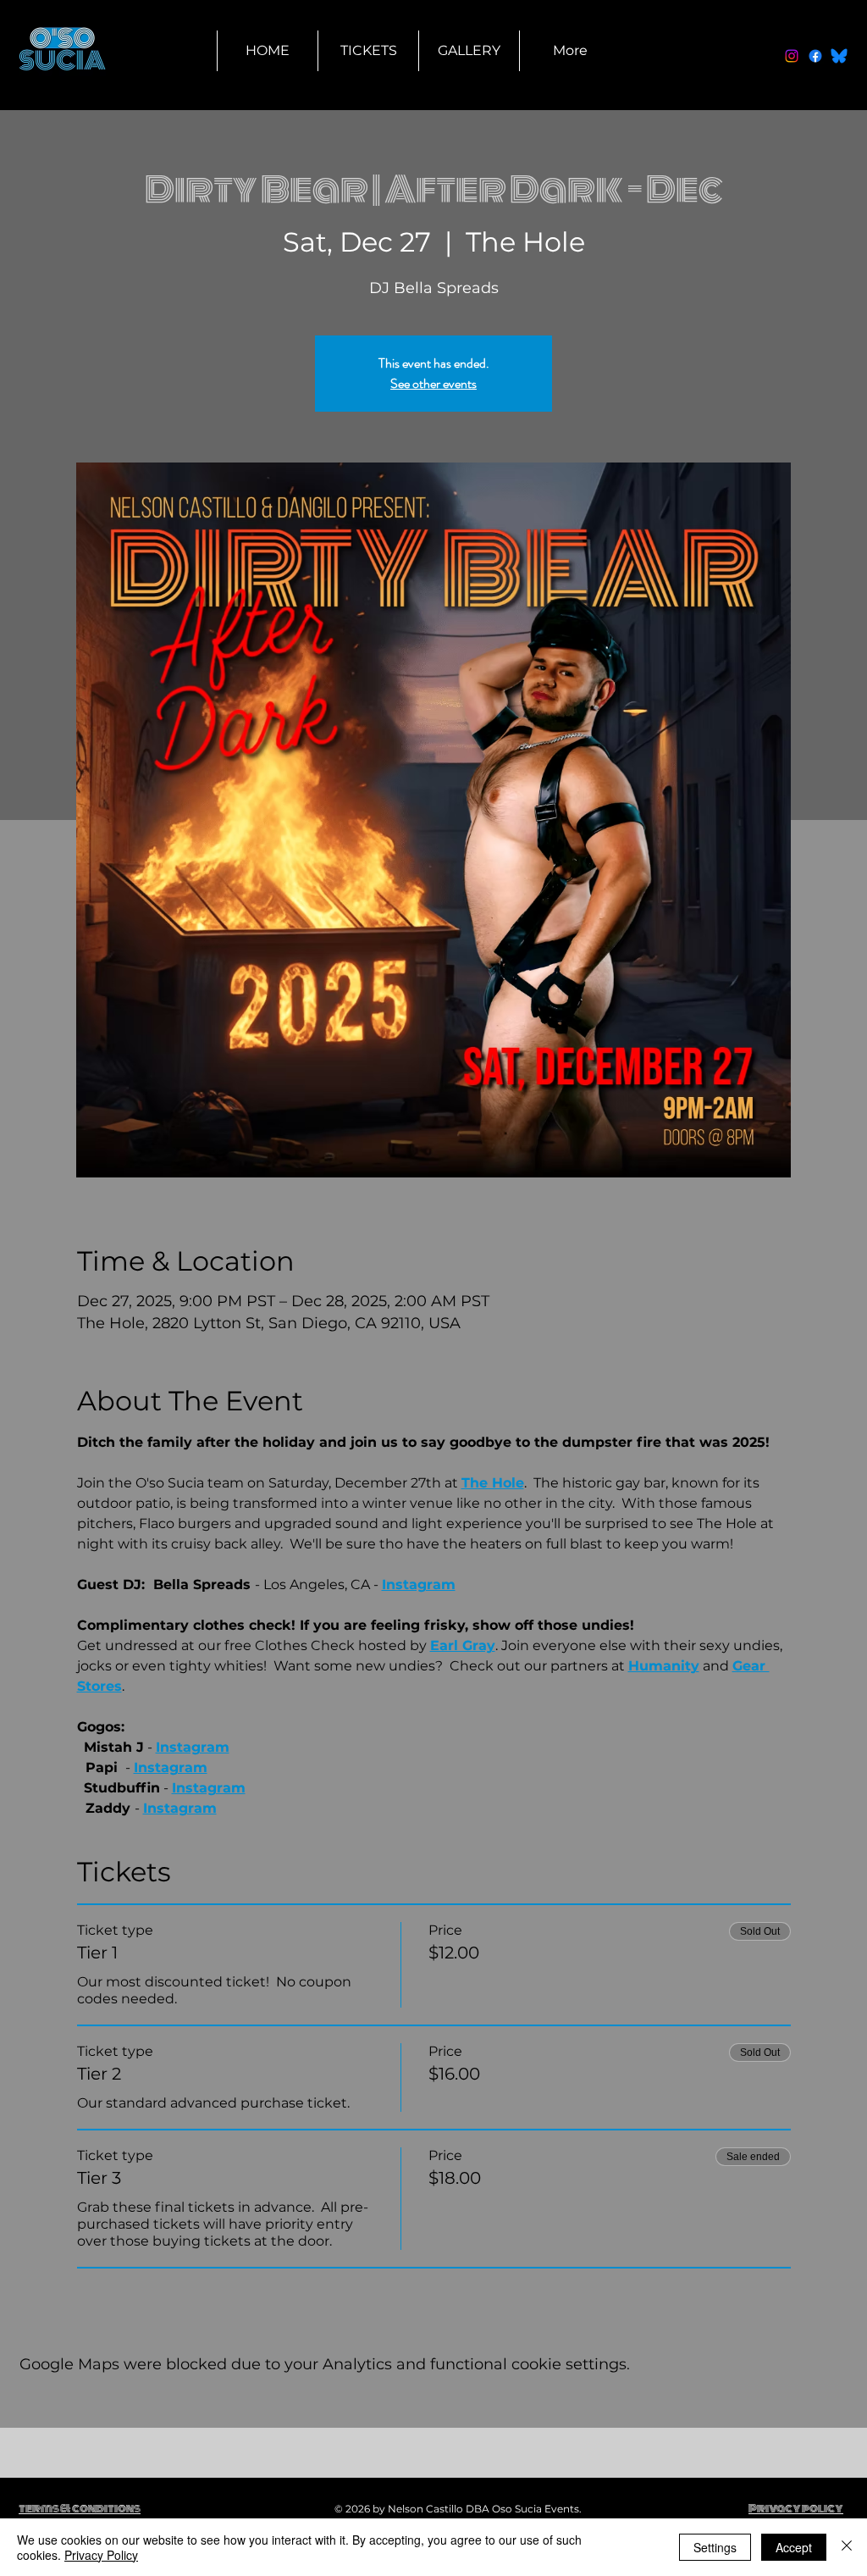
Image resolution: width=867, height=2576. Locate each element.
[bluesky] (839, 56)
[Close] (847, 2547)
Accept (794, 2547)
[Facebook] (815, 56)
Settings (715, 2547)
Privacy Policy (101, 2555)
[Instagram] (792, 56)
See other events (433, 383)
